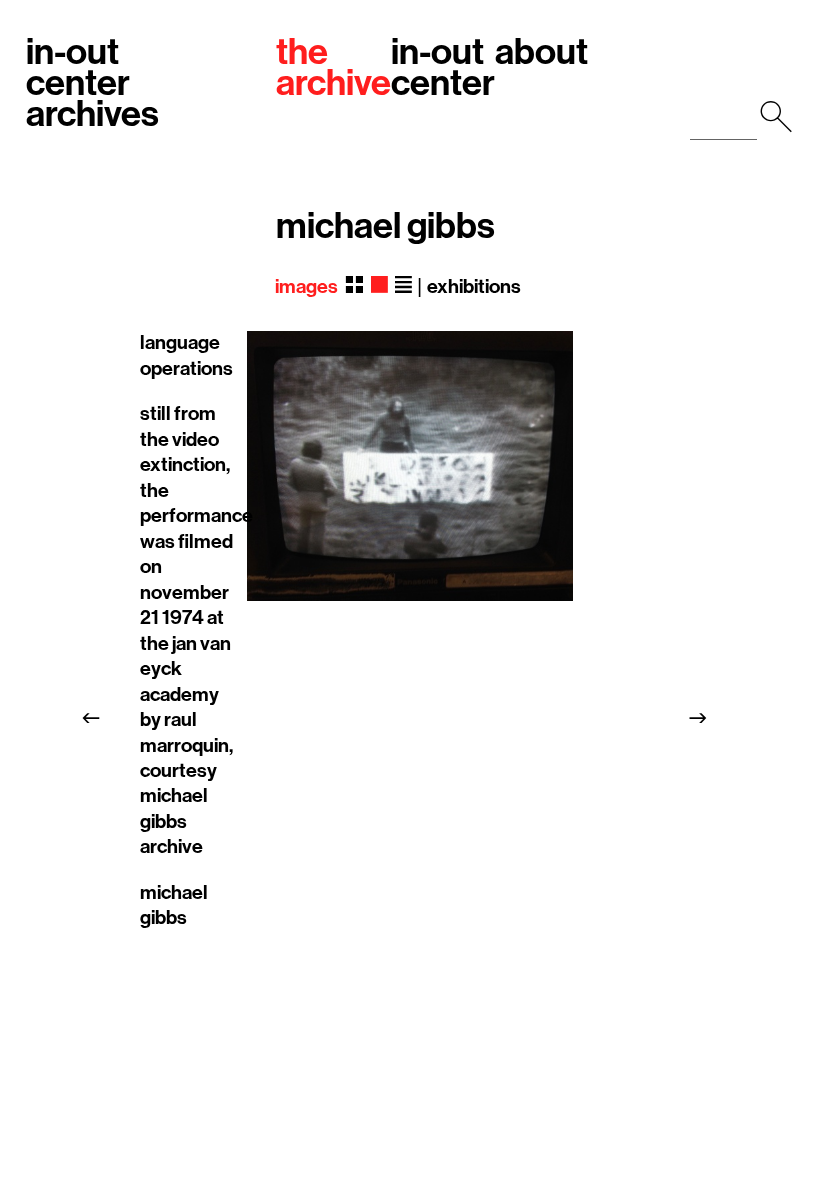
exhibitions (474, 287)
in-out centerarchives (92, 84)
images (306, 287)
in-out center (443, 68)
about (541, 52)
